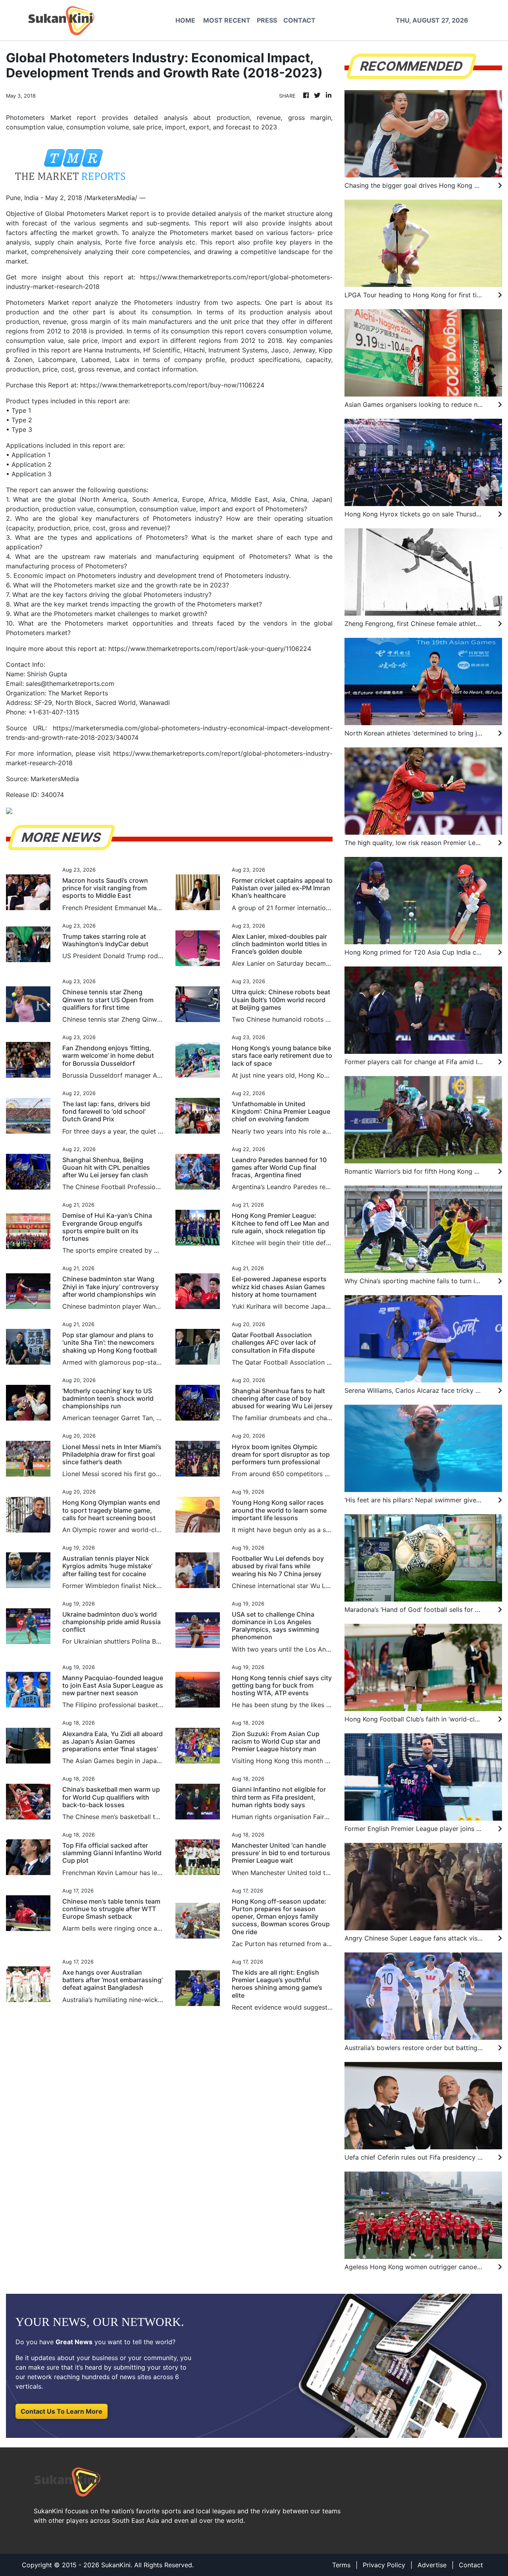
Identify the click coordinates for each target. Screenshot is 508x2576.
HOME (185, 20)
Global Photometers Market (86, 214)
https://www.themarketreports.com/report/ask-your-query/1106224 (210, 649)
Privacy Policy (384, 2565)
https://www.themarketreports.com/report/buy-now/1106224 (172, 385)
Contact (471, 2565)
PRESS (267, 20)
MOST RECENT (227, 20)
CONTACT (299, 20)
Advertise (432, 2565)
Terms (341, 2565)
